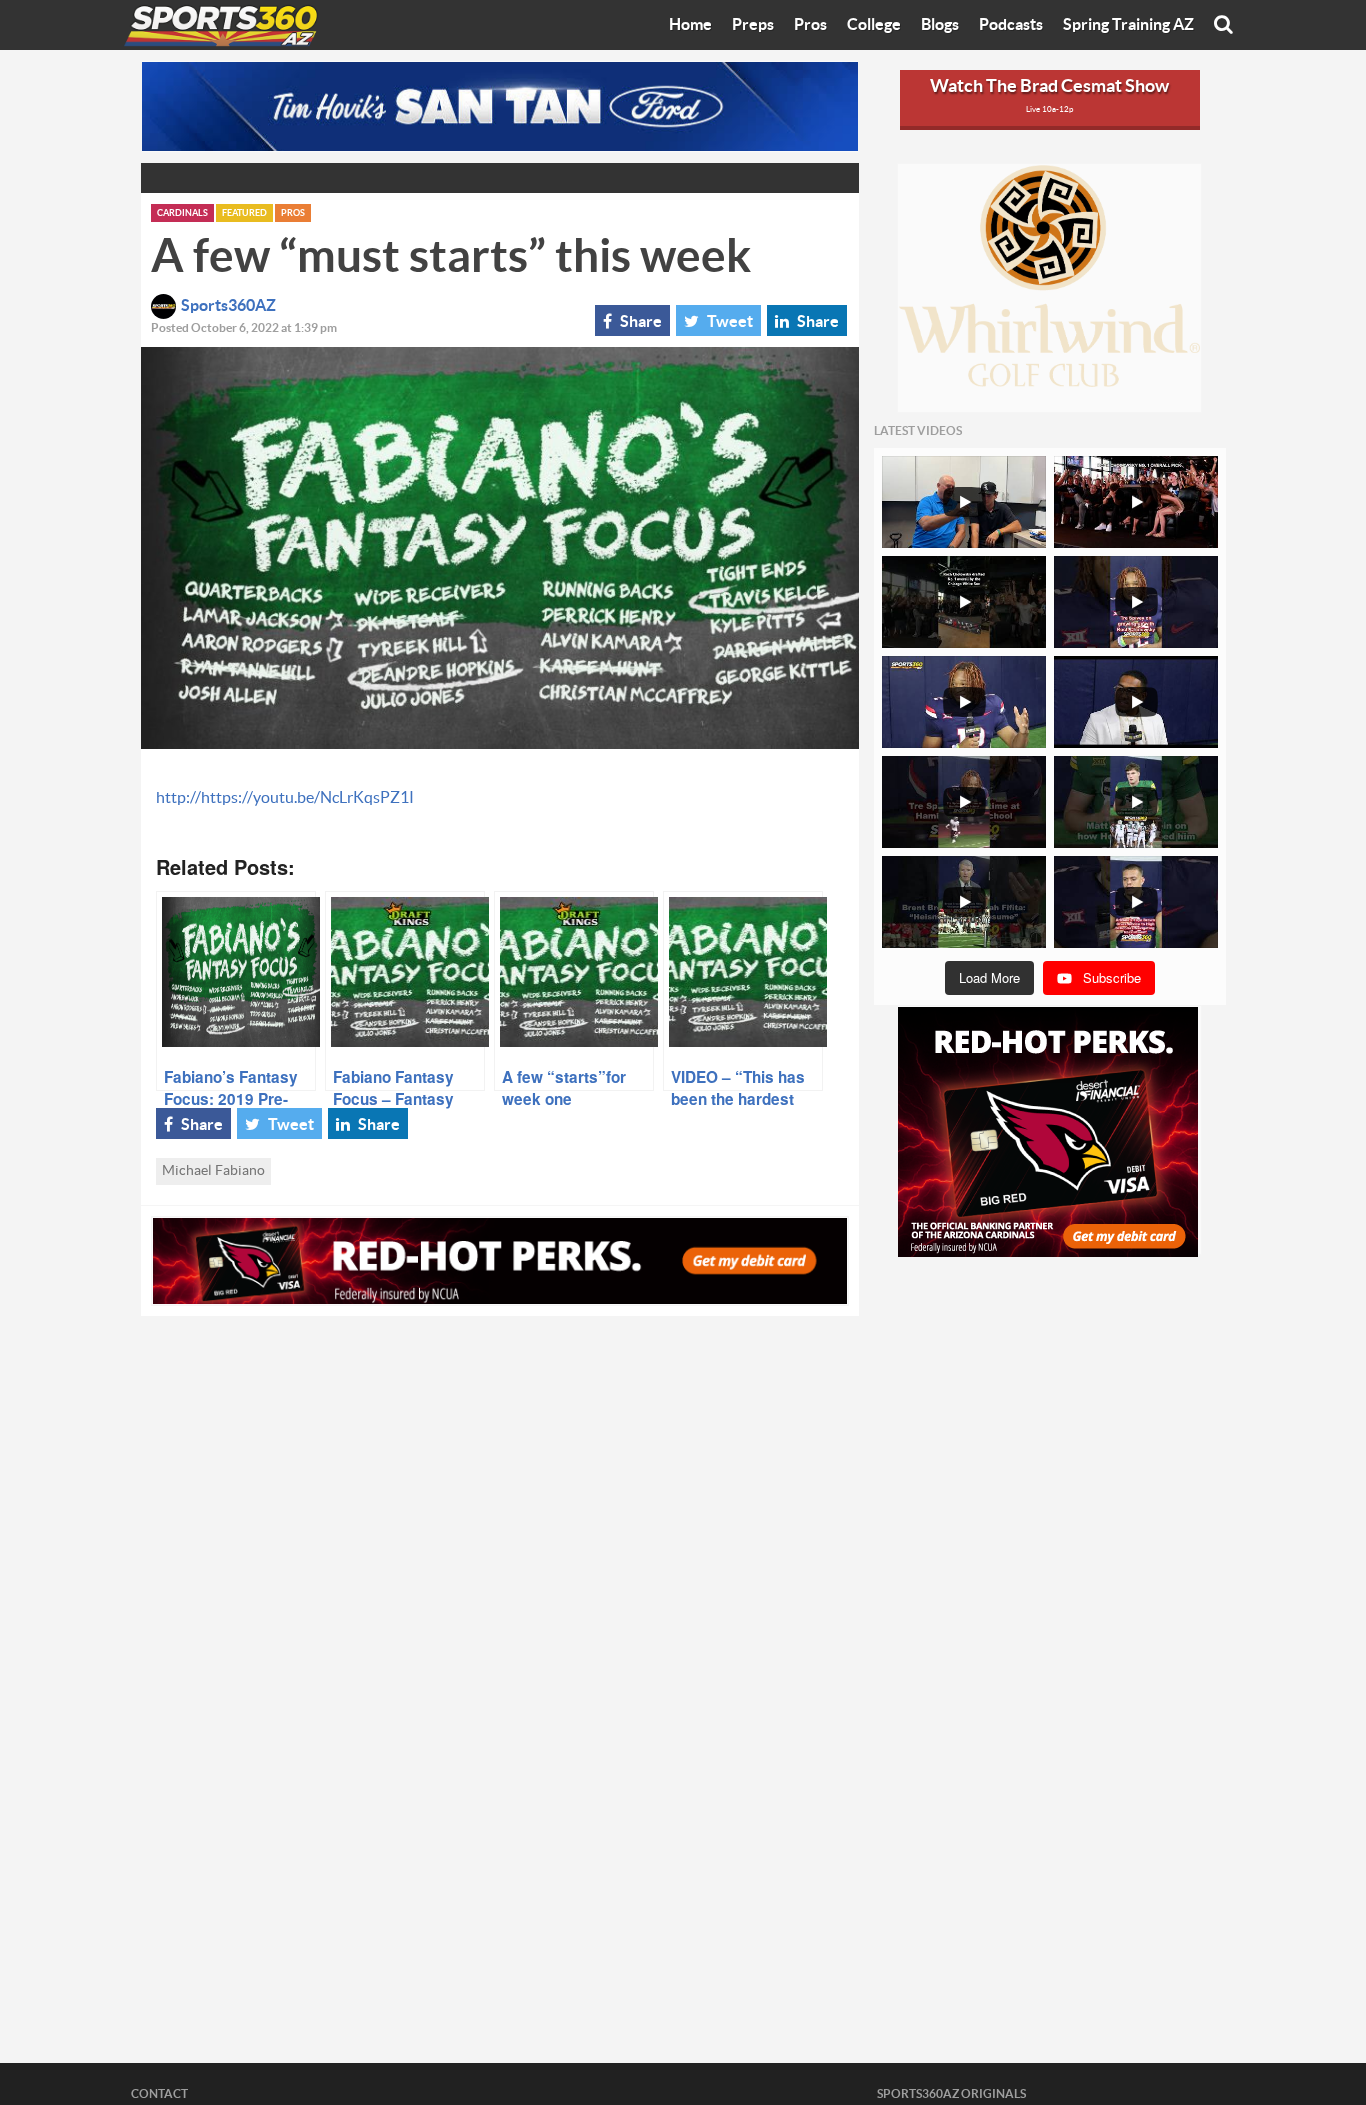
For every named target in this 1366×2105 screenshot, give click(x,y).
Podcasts (1011, 25)
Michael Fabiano (213, 1171)
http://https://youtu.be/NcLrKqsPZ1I (285, 798)
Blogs (940, 25)
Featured (244, 213)
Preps (753, 25)
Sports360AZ (228, 306)
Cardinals (182, 213)
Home (690, 25)
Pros (810, 25)
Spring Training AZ (1128, 25)
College (874, 25)
